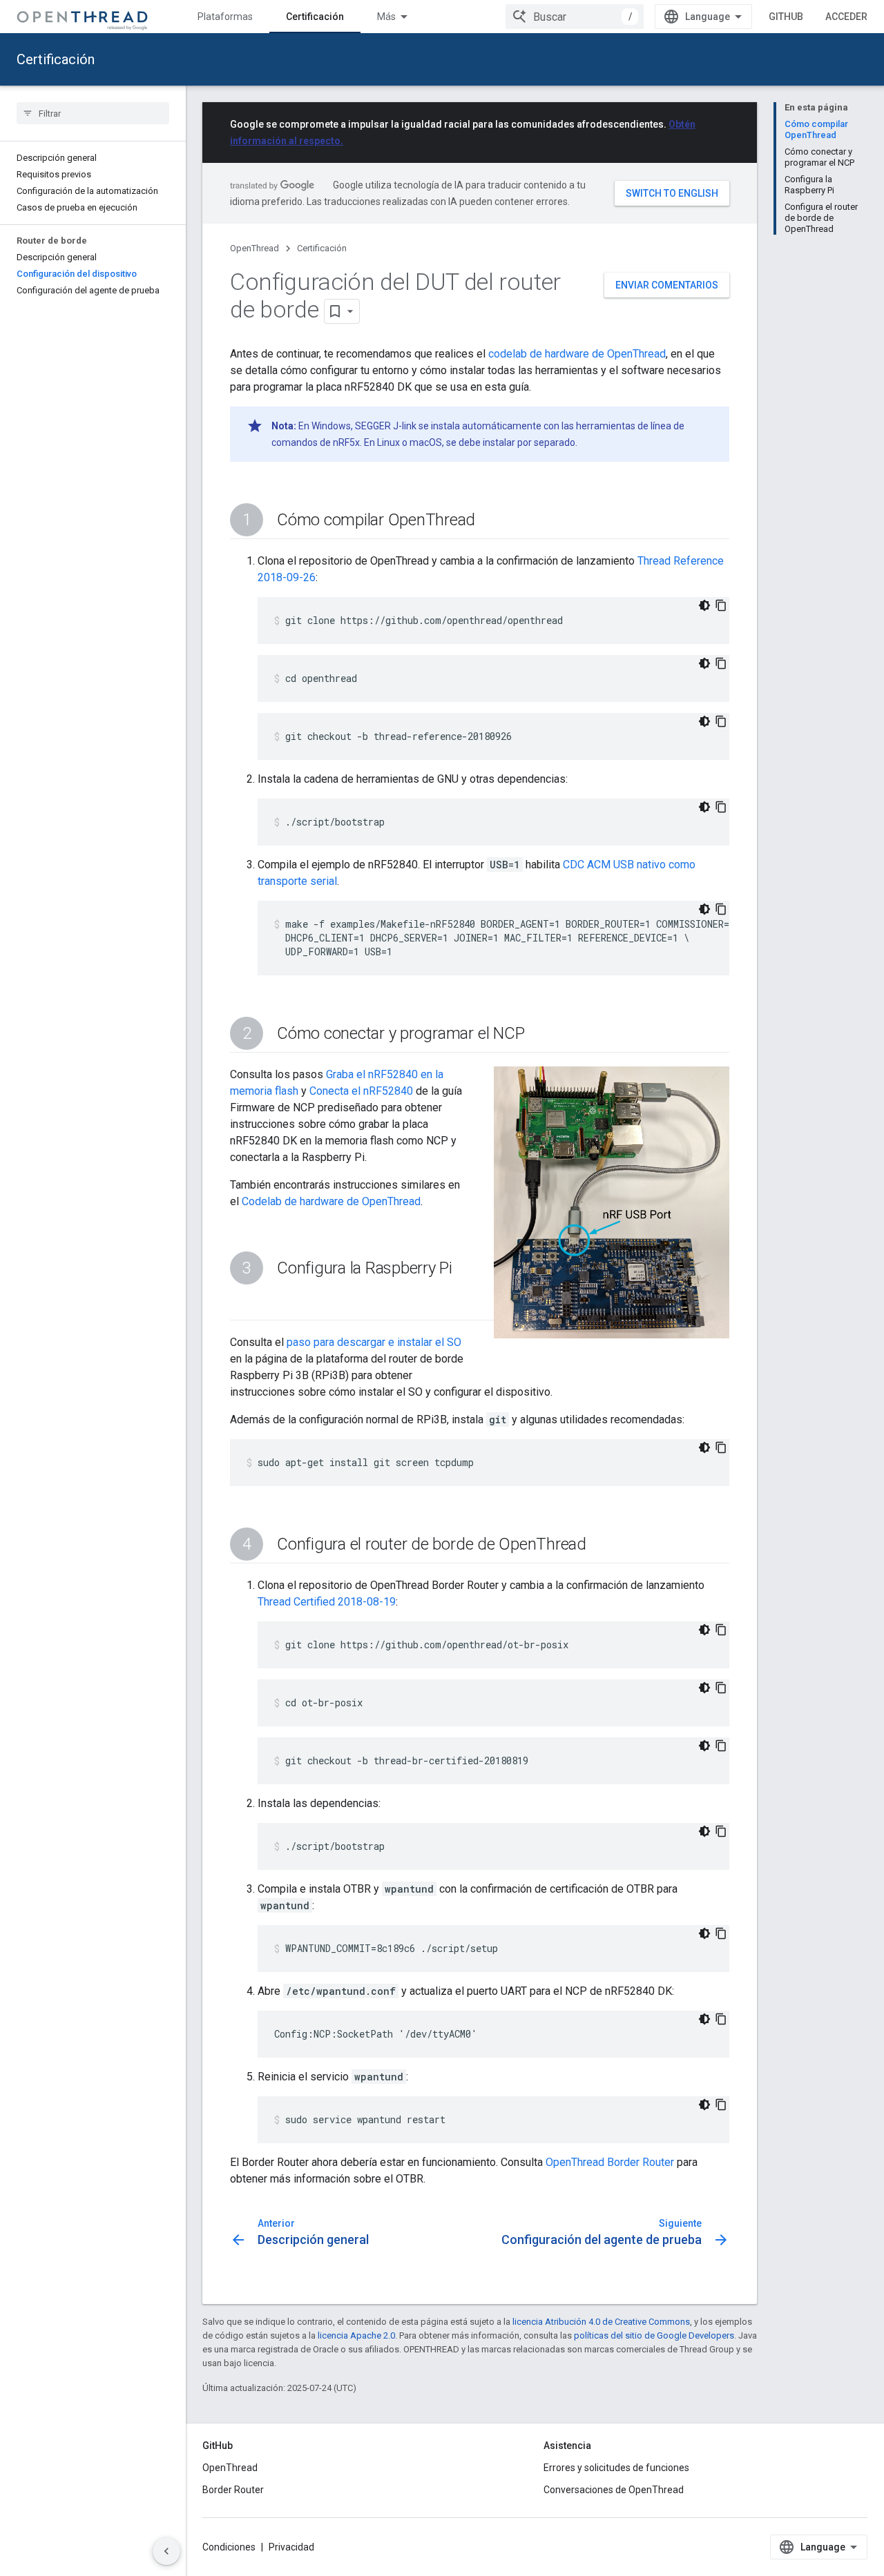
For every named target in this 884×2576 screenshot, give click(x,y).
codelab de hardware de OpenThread (577, 354)
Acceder (846, 17)
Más (386, 17)
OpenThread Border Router (610, 2162)
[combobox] (575, 17)
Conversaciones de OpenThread (614, 2490)
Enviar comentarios (667, 285)
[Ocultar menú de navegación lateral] (166, 2551)
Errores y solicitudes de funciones (616, 2468)
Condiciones (229, 2547)
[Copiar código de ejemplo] (721, 605)
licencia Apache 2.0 (356, 2335)
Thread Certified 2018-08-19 (327, 1602)
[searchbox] (93, 113)
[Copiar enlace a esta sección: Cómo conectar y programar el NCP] (538, 1035)
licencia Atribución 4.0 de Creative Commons (601, 2322)
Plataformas (225, 17)
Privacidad (291, 2547)
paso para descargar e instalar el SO (374, 1342)
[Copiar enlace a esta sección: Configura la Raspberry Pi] (244, 1302)
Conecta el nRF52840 (361, 1091)
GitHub (786, 17)
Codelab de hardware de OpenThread (331, 1201)
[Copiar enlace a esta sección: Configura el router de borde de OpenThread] (600, 1545)
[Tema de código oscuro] (704, 605)
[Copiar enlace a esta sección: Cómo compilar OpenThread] (489, 521)
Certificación (315, 17)
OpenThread (254, 248)
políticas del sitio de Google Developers (654, 2335)
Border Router (233, 2490)
